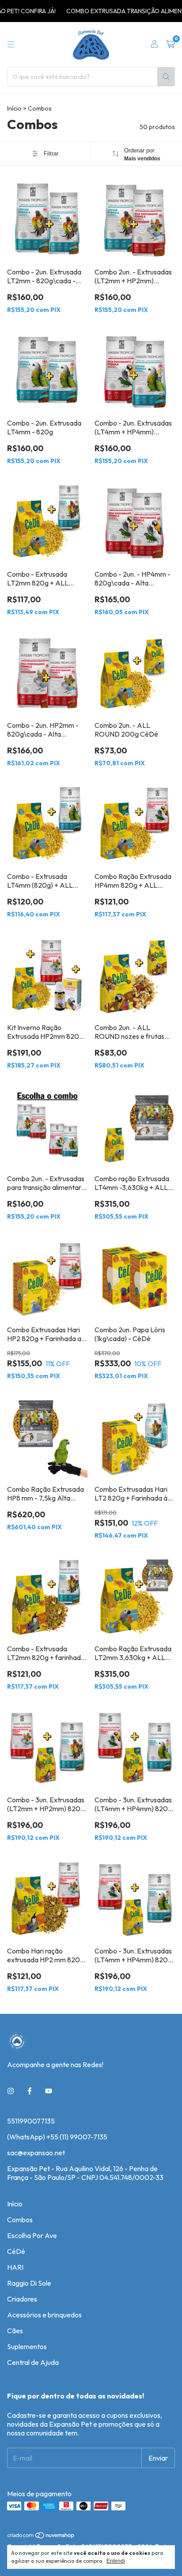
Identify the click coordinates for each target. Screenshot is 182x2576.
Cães (15, 2331)
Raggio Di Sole (29, 2283)
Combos (20, 2220)
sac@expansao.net (36, 2153)
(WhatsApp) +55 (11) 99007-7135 (57, 2137)
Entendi (116, 2561)
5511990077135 (31, 2121)
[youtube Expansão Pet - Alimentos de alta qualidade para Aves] (49, 2091)
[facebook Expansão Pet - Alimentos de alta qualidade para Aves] (30, 2091)
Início (14, 108)
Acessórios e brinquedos (44, 2315)
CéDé (16, 2251)
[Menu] (11, 44)
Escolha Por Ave (32, 2235)
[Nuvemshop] (41, 2537)
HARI (15, 2267)
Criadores (22, 2299)
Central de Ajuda (33, 2362)
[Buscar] (166, 77)
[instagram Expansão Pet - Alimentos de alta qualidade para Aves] (11, 2091)
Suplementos (27, 2346)
